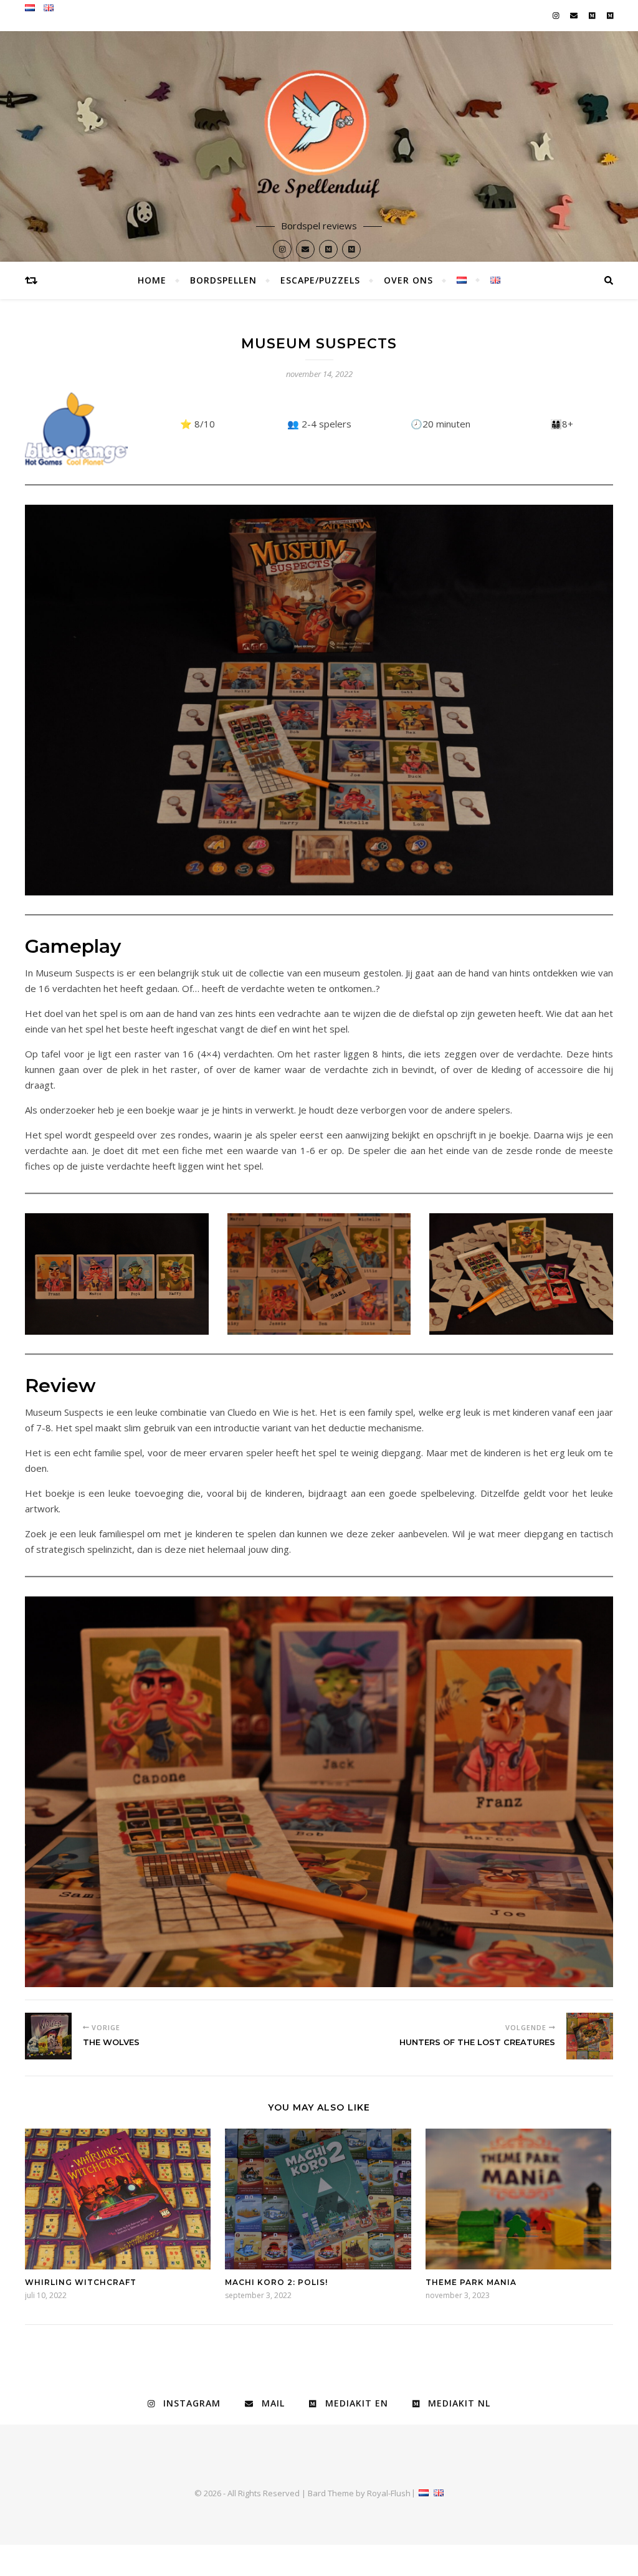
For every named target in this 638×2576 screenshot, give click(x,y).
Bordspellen (223, 280)
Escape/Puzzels (320, 280)
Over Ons (408, 280)
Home (152, 280)
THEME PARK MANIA (471, 2282)
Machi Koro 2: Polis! (276, 2282)
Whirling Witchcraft (81, 2282)
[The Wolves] (48, 2036)
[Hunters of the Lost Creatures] (590, 2036)
